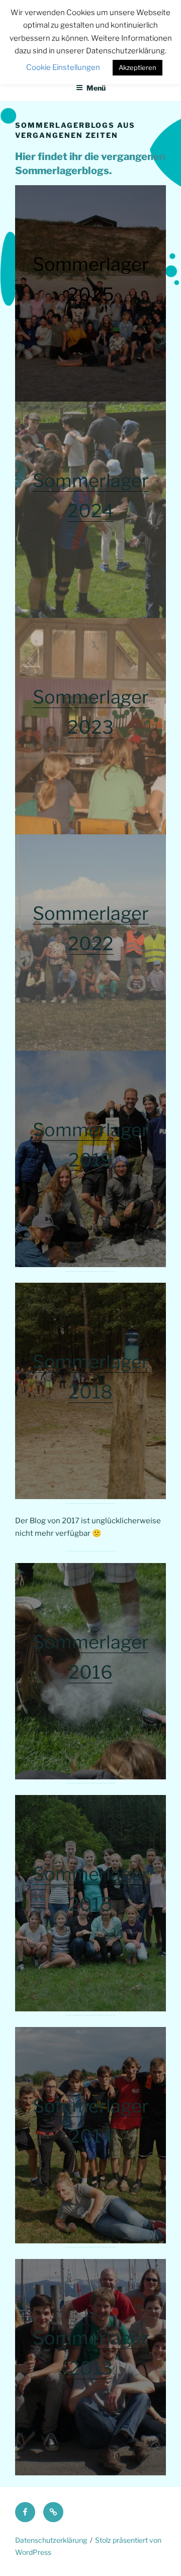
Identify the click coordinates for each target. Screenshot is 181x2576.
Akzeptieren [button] (138, 67)
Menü (96, 88)
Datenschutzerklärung (51, 2540)
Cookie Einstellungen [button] (63, 67)
